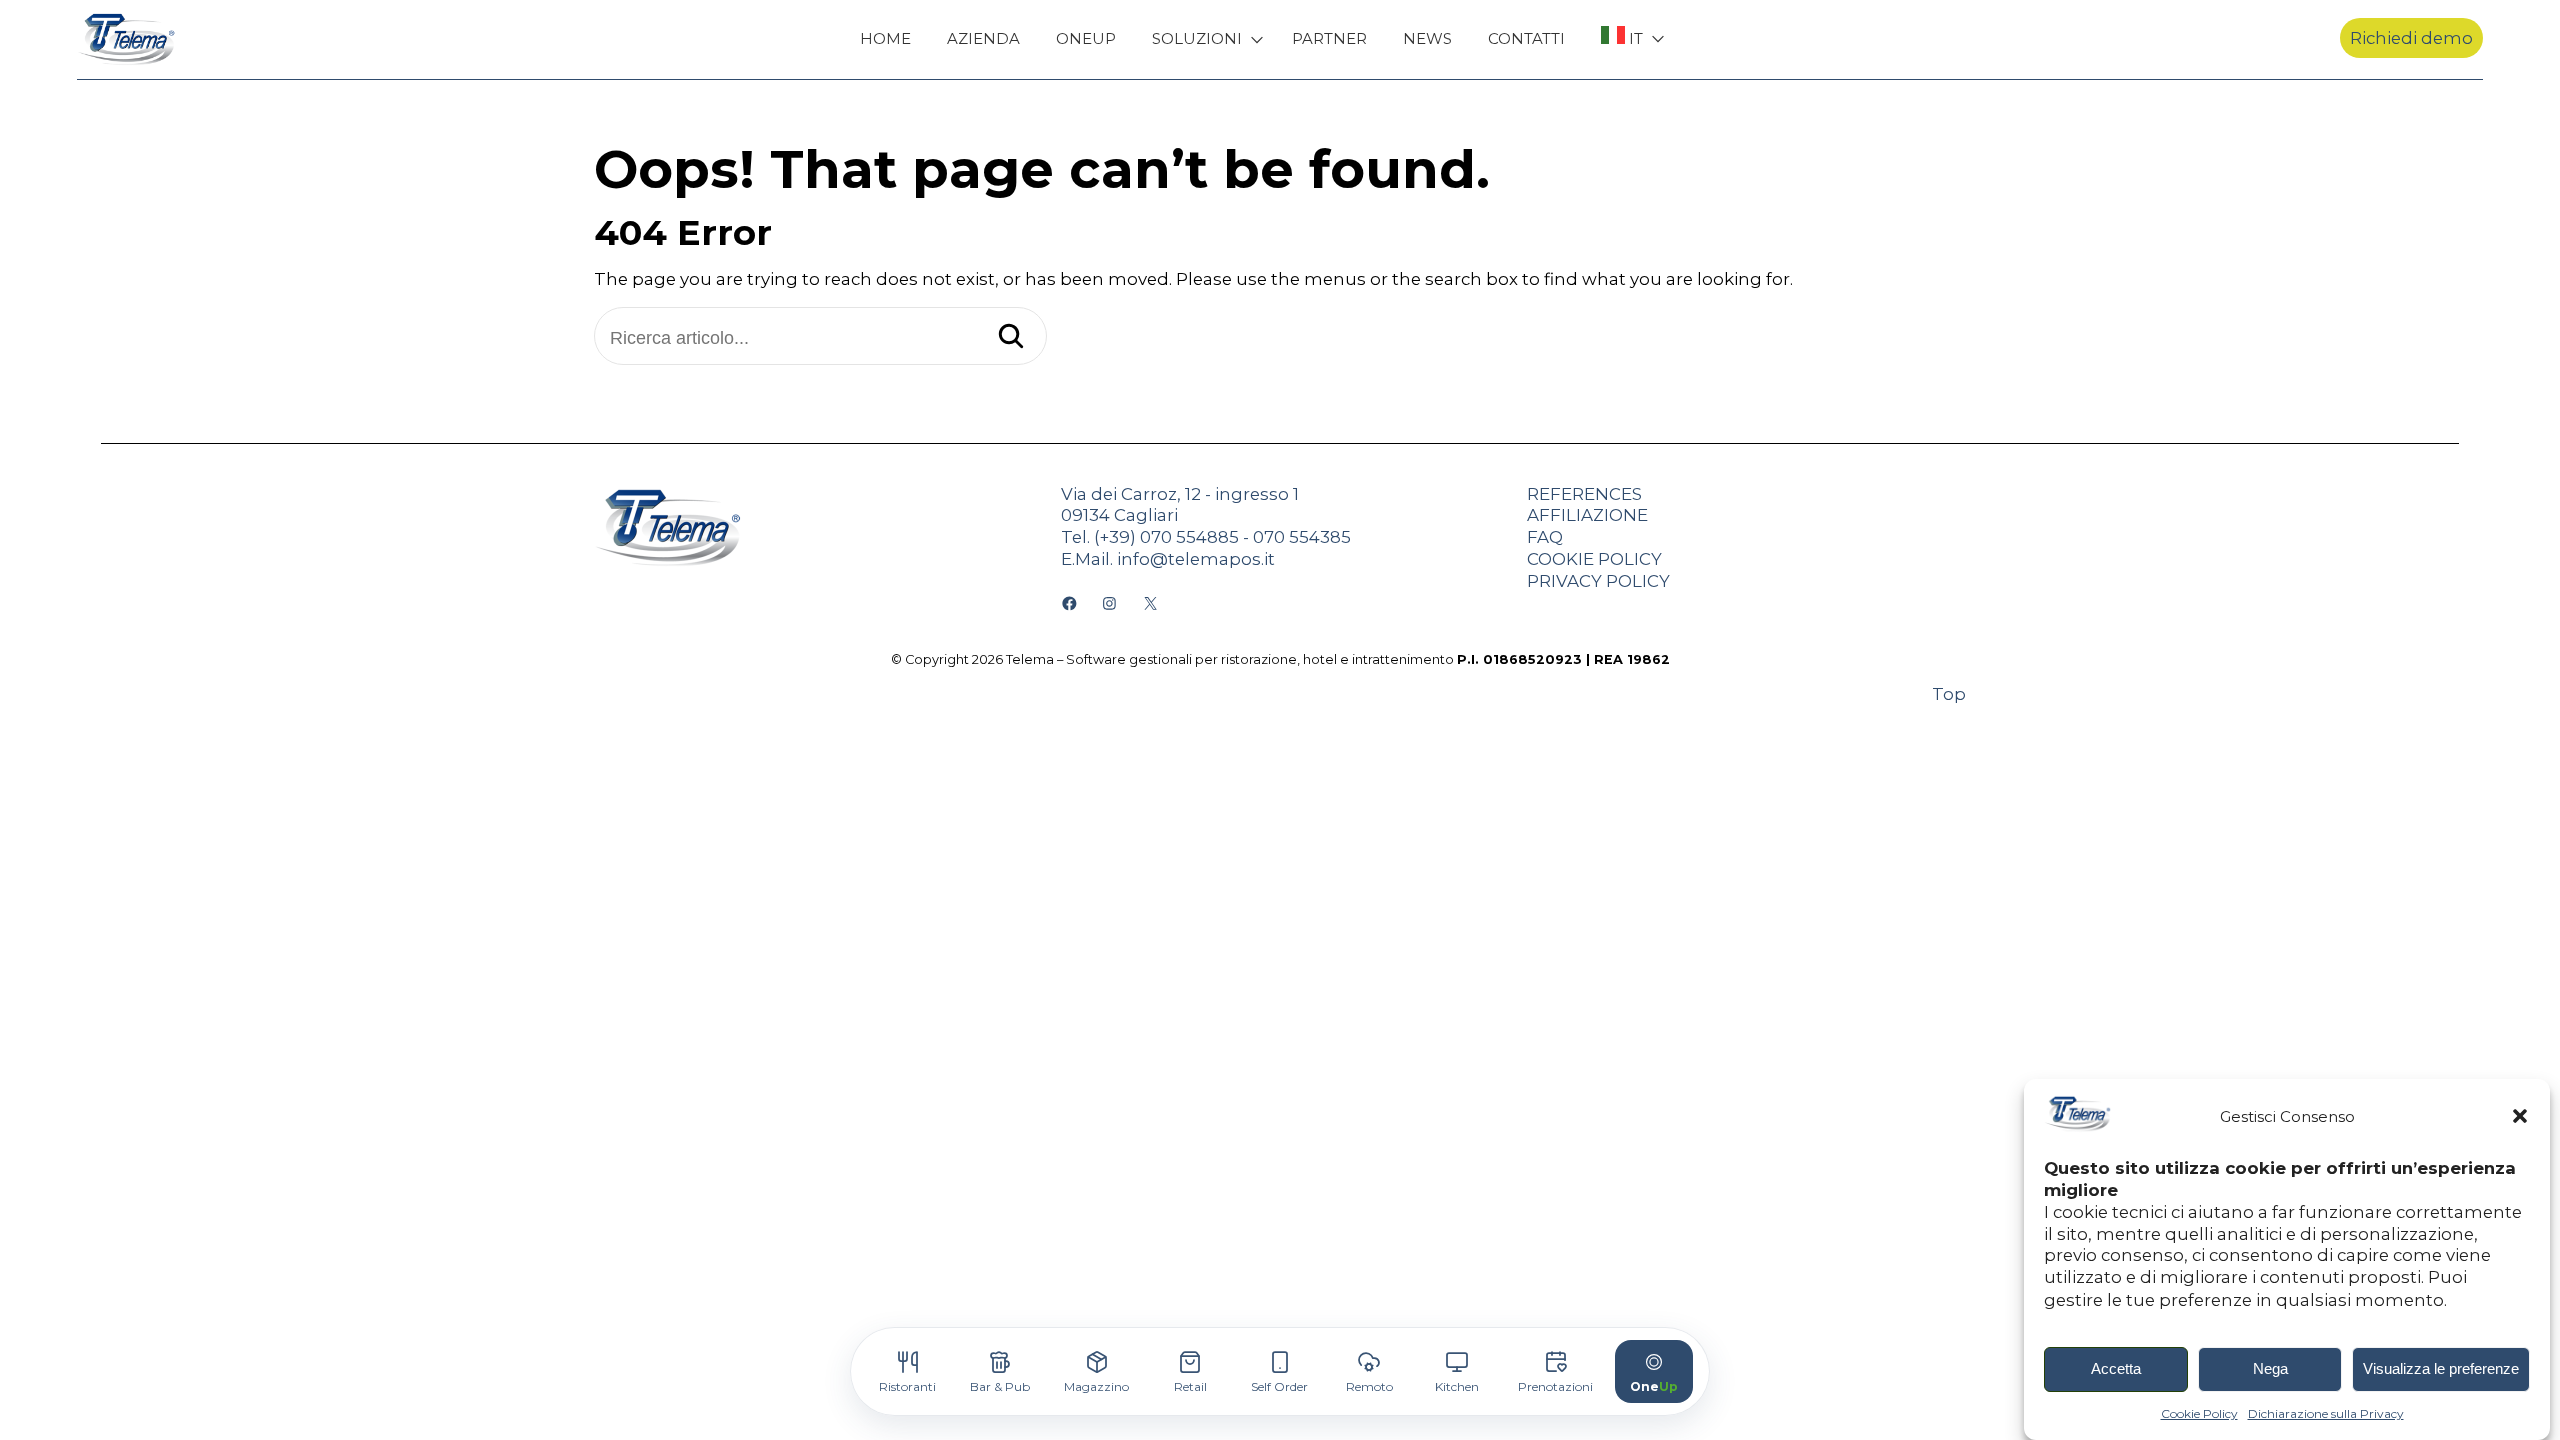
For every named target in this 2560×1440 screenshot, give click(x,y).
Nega (2270, 1369)
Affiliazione (1587, 515)
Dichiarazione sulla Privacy (2326, 1413)
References (1584, 494)
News (1427, 38)
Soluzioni (1197, 38)
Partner (1329, 38)
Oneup (1086, 38)
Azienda (983, 38)
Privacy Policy (1598, 581)
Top (1949, 694)
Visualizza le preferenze (2441, 1369)
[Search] (1011, 338)
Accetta (2116, 1369)
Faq (1545, 537)
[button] (2520, 1116)
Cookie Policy (2199, 1413)
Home (885, 38)
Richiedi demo (2411, 38)
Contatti (1526, 38)
